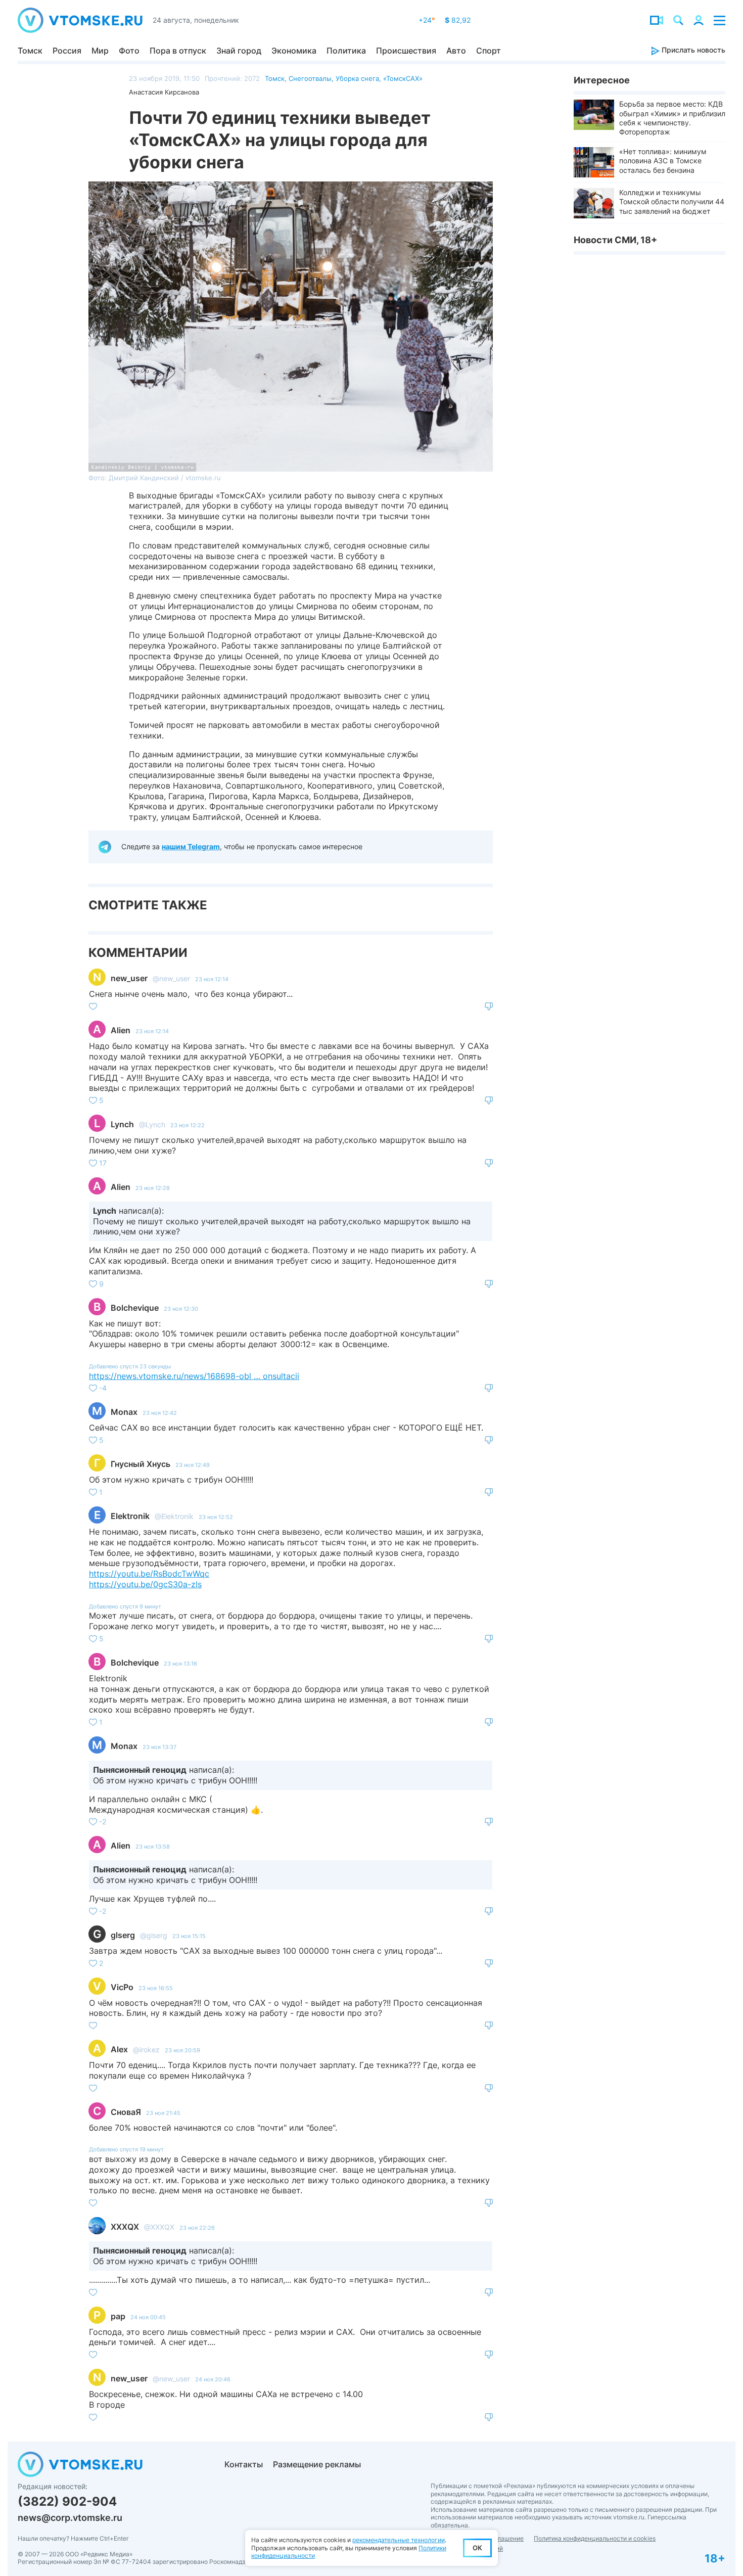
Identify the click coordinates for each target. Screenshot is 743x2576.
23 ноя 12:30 (181, 1309)
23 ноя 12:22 (188, 1125)
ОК (477, 2548)
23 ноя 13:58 (153, 1847)
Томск (30, 51)
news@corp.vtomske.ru (70, 2518)
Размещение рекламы (317, 2464)
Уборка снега (357, 78)
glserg (123, 1935)
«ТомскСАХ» (403, 78)
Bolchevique (135, 1308)
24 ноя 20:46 (213, 2379)
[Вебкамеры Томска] (657, 20)
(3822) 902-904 (67, 2501)
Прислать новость (692, 50)
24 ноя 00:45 (148, 2317)
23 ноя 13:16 (180, 1664)
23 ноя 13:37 (159, 1747)
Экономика (294, 51)
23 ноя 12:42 (160, 1413)
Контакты (244, 2464)
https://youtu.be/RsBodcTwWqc (149, 1574)
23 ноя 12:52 (216, 1517)
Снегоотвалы (310, 78)
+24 (427, 20)
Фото (129, 51)
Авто (456, 51)
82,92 (458, 20)
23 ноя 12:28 (153, 1188)
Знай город (239, 51)
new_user (129, 978)
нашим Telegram (191, 846)
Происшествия (406, 51)
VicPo (122, 1987)
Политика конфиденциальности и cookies (595, 2538)
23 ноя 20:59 (182, 2050)
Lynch (122, 1124)
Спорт (489, 51)
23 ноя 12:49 (193, 1465)
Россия (67, 51)
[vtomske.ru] (80, 20)
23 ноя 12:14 (212, 979)
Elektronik (130, 1516)
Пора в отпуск (178, 51)
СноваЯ (126, 2112)
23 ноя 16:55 (156, 1988)
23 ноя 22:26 (197, 2228)
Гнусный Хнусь (141, 1464)
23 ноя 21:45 (163, 2113)
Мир (100, 51)
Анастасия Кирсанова (164, 92)
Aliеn (121, 1030)
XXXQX (125, 2227)
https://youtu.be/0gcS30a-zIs (145, 1584)
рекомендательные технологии (399, 2540)
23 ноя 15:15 (189, 1936)
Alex (119, 2049)
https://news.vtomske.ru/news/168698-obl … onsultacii (194, 1376)
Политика (346, 51)
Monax (124, 1412)
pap (118, 2316)
